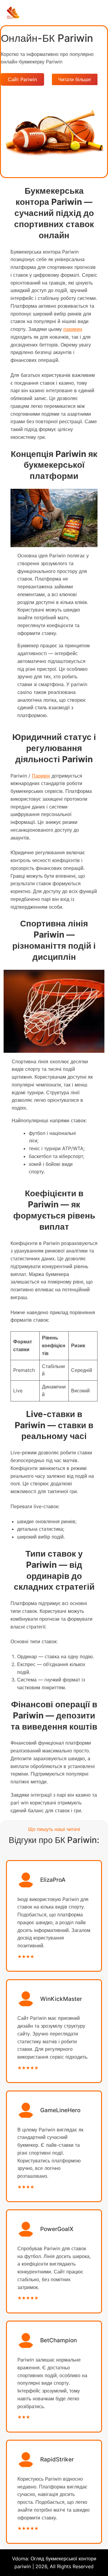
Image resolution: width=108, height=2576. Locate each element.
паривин (73, 329)
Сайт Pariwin (22, 79)
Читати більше (75, 79)
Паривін (41, 776)
